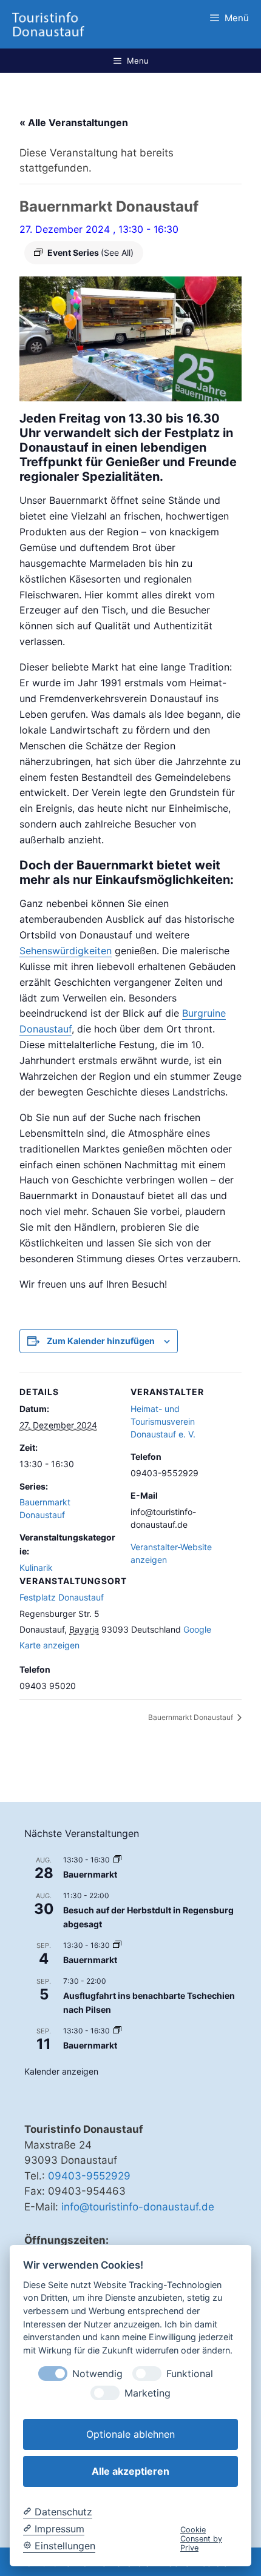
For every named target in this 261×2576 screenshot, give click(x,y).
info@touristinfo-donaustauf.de (138, 2207)
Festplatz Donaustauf (62, 1597)
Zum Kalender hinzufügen (101, 1341)
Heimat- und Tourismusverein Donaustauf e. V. (163, 1421)
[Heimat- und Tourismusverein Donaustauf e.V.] (48, 24)
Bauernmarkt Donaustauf (192, 1717)
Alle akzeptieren (130, 2471)
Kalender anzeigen (61, 2071)
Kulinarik (36, 1567)
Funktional (190, 2374)
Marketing (147, 2393)
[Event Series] (117, 1860)
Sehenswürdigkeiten (66, 951)
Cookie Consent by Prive (201, 2539)
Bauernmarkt (90, 1874)
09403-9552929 (89, 2176)
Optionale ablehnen (130, 2434)
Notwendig (97, 2374)
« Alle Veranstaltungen (74, 122)
